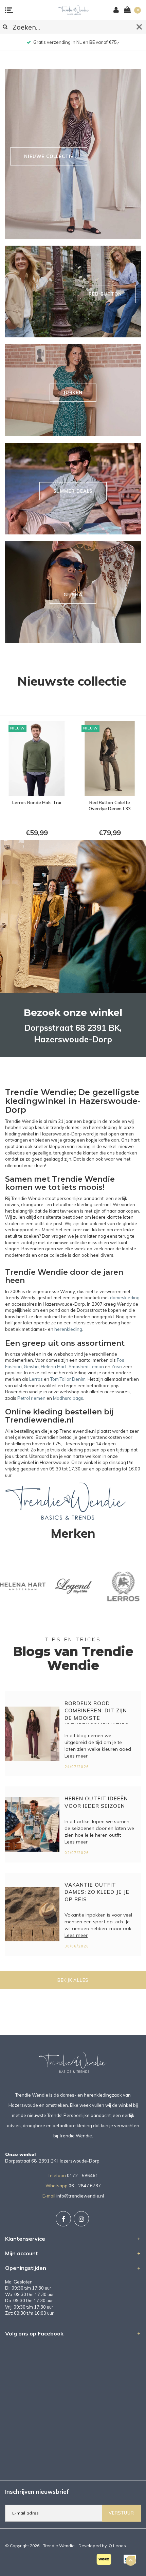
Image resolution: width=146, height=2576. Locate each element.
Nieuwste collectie (72, 681)
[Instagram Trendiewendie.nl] (81, 2219)
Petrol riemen (31, 1398)
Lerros (36, 1379)
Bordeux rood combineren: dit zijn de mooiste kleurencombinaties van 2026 (97, 1712)
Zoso (117, 1366)
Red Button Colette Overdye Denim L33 (37, 806)
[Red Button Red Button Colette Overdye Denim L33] (37, 758)
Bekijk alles (73, 1980)
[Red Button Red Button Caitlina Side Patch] (110, 758)
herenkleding (68, 1329)
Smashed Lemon (86, 1366)
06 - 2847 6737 (85, 2186)
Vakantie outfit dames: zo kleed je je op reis (97, 1892)
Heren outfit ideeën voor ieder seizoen (96, 1802)
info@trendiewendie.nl (80, 2196)
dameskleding (125, 1298)
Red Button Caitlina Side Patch (109, 806)
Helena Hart (54, 1366)
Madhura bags (68, 1398)
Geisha (31, 1366)
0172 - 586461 (83, 2175)
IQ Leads (117, 2546)
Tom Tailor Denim (68, 1379)
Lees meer (76, 1756)
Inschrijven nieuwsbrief (37, 2492)
